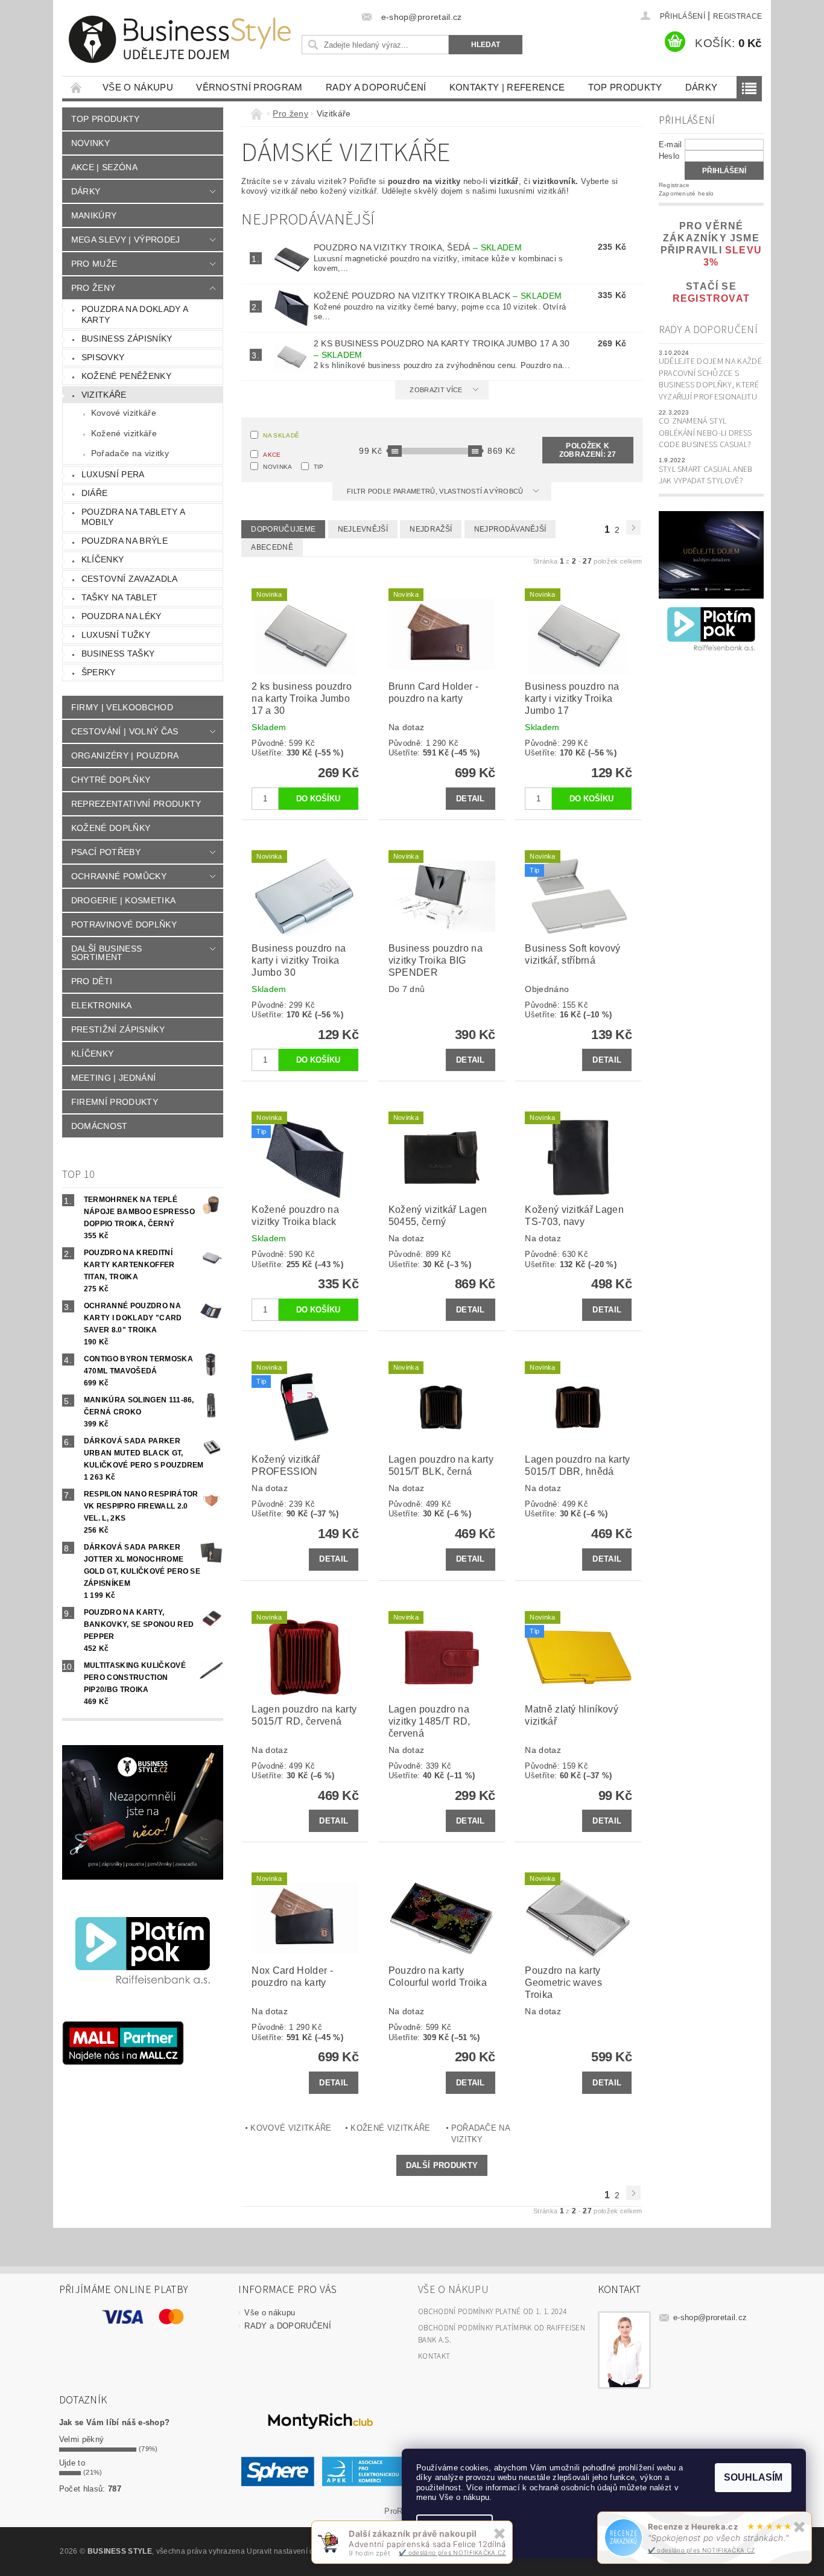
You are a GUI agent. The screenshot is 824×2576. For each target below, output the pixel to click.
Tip (319, 467)
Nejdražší (431, 529)
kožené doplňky (111, 828)
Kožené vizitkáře (124, 433)
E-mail (670, 145)
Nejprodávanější (510, 529)
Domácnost (100, 1126)
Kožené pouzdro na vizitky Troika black (438, 296)
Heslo (669, 156)
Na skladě (281, 435)
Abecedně (272, 547)
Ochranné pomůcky (119, 876)
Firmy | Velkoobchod (122, 707)
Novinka (277, 467)
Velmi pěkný (82, 2439)
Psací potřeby (106, 852)
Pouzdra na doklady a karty (135, 314)
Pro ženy (93, 288)
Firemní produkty (115, 1102)
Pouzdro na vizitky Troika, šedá (418, 247)
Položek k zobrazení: (588, 450)
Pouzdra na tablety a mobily (133, 517)
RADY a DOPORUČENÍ (376, 87)
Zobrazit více (436, 390)
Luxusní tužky (116, 635)
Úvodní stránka (77, 87)
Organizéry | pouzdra (125, 755)
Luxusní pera (113, 474)
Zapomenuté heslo (686, 193)
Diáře (95, 493)
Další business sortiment (106, 953)
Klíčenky (103, 559)
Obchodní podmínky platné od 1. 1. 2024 (492, 2312)
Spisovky (103, 357)
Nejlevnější (363, 529)
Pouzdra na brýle (125, 541)
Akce (272, 455)
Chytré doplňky (111, 780)
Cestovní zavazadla (130, 579)
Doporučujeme (283, 529)
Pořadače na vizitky (130, 453)
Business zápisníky (127, 339)
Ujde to (72, 2463)
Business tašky (118, 654)
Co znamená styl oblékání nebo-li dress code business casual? (705, 433)
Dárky (702, 87)
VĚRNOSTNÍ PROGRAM (249, 87)
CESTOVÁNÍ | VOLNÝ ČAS (125, 731)
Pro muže (94, 264)
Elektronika (102, 1005)
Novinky (90, 143)
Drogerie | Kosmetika (123, 900)
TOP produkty (625, 87)
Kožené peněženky (126, 376)
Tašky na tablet (120, 597)
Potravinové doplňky (124, 924)
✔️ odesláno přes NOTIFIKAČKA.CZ (702, 2550)
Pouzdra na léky (122, 616)
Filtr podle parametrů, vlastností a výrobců (436, 491)
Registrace (737, 16)
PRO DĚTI (92, 981)
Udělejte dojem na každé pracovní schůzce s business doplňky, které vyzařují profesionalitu (710, 379)
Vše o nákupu (138, 87)
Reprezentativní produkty (136, 804)
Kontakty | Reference (507, 87)
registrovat (711, 298)
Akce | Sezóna (104, 167)
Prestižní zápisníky (118, 1029)
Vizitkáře (104, 395)
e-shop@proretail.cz (710, 2317)
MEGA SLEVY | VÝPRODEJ (126, 240)
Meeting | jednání (113, 1078)
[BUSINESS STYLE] (180, 40)
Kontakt (434, 2356)
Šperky (99, 672)
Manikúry (94, 215)
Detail (471, 799)
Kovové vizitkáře (124, 413)
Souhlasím (753, 2477)
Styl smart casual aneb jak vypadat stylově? (706, 475)
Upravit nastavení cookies (291, 2551)
